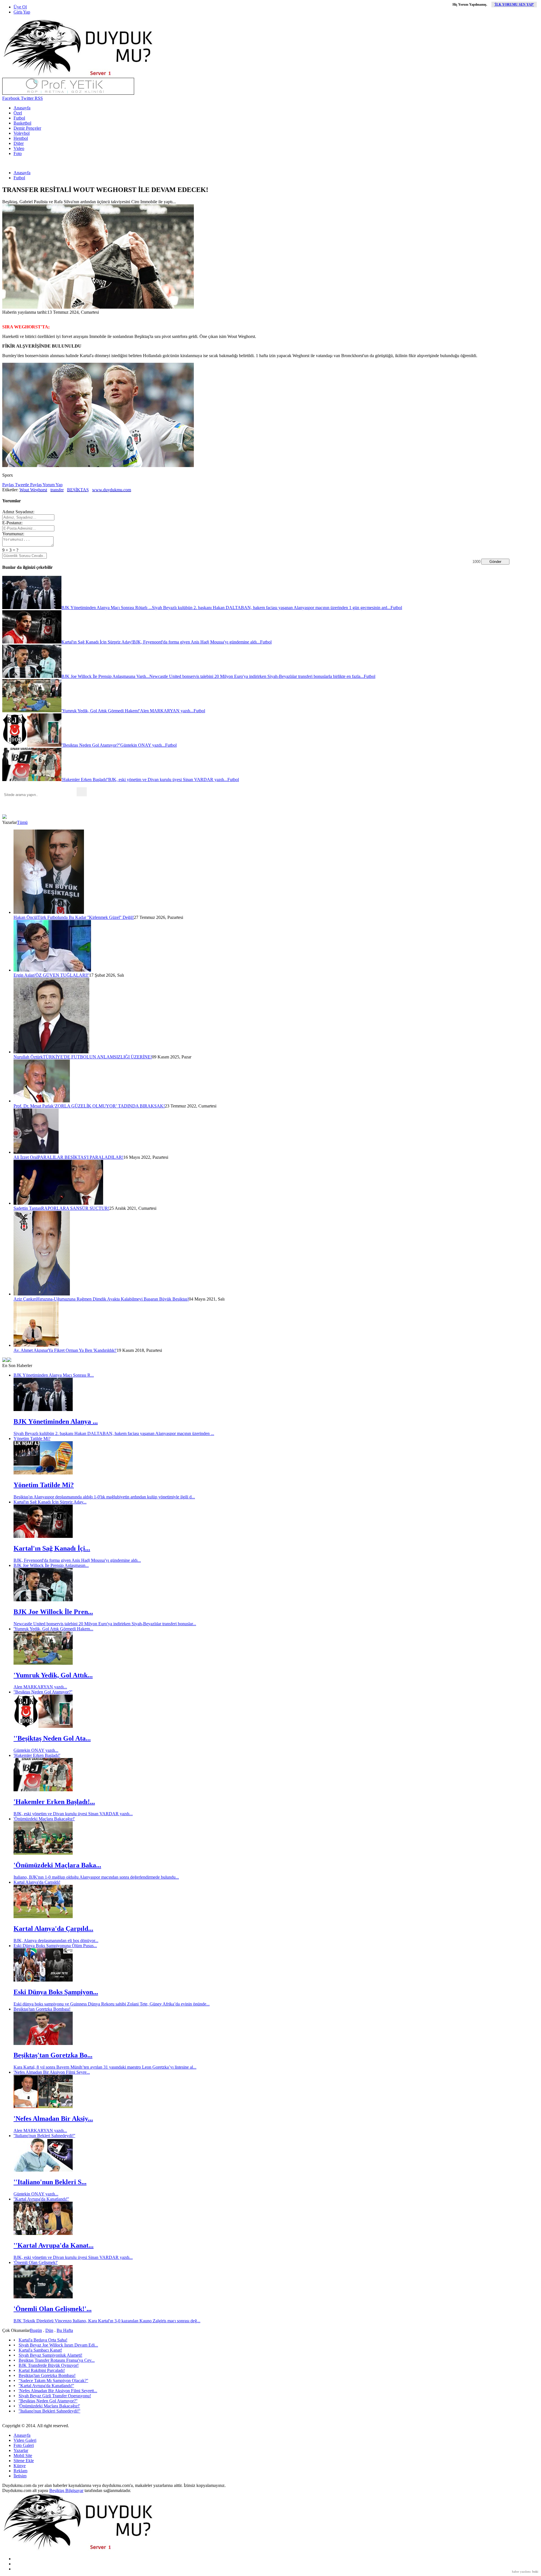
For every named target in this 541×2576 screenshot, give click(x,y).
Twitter (27, 98)
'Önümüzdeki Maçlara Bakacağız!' (44, 1819)
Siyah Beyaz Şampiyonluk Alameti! (50, 2355)
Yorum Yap (52, 485)
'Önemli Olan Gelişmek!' (36, 2262)
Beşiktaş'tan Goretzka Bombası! (42, 2009)
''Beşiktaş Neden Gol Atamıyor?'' (43, 1692)
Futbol (19, 118)
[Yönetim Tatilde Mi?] (43, 1473)
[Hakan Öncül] (49, 912)
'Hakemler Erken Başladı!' (37, 1755)
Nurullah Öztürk (28, 1057)
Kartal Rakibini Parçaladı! (42, 2370)
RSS (38, 98)
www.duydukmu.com (112, 490)
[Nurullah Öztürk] (51, 1052)
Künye (20, 2466)
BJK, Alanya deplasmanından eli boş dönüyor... (56, 1941)
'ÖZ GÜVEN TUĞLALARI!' (62, 975)
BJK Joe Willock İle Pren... (53, 1612)
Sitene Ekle (24, 2461)
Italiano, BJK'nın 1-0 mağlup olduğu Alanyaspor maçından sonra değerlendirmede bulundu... (96, 1877)
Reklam (20, 2471)
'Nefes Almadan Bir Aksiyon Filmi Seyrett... (58, 2391)
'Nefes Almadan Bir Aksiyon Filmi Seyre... (52, 2072)
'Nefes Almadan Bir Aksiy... (53, 2119)
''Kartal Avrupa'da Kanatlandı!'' (41, 2199)
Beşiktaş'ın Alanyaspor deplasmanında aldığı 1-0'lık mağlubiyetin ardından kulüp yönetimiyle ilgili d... (104, 1497)
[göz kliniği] (68, 93)
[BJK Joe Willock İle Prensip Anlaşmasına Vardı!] (43, 1600)
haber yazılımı (521, 2571)
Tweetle (21, 485)
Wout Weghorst (33, 490)
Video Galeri (25, 2440)
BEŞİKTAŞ (78, 490)
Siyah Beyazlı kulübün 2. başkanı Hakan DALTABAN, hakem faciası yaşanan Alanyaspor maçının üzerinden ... (114, 1433)
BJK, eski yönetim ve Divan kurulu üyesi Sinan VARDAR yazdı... (73, 1814)
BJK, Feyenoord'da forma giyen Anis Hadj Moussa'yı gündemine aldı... (77, 1560)
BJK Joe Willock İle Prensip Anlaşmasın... (51, 1565)
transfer (57, 490)
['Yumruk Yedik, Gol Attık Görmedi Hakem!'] (43, 1663)
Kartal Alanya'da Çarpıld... (53, 1929)
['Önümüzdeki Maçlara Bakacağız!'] (43, 1853)
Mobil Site (23, 2456)
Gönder (495, 562)
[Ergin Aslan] (52, 970)
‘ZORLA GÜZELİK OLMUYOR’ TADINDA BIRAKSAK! (109, 1106)
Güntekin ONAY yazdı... (36, 1750)
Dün (49, 2330)
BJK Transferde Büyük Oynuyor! (49, 2365)
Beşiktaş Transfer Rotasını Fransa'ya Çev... (57, 2360)
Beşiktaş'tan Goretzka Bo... (53, 2055)
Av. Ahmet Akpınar (31, 1350)
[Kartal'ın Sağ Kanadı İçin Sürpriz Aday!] (43, 1536)
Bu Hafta (65, 2330)
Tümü (22, 822)
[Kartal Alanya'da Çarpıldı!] (43, 1917)
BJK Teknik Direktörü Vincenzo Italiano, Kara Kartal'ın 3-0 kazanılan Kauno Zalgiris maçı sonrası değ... (107, 2321)
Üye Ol (20, 7)
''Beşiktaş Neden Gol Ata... (52, 1738)
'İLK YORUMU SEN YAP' (514, 5)
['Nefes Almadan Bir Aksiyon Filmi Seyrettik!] (43, 2107)
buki (535, 2571)
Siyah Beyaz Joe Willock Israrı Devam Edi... (58, 2345)
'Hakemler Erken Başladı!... (54, 1802)
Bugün (36, 2330)
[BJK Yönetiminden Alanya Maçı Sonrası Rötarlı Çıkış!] (43, 1409)
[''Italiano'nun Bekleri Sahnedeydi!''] (43, 2170)
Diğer (19, 143)
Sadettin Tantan (27, 1208)
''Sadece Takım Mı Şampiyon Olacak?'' (53, 2381)
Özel (18, 113)
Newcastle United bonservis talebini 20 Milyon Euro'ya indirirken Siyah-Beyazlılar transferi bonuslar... (105, 1624)
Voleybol (22, 133)
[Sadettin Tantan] (58, 1203)
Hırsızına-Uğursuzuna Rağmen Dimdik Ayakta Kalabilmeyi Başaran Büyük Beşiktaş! (113, 1299)
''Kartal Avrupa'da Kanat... (54, 2245)
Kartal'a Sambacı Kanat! (40, 2350)
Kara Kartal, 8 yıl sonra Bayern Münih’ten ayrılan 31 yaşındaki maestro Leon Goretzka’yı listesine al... (105, 2067)
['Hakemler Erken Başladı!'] (43, 1790)
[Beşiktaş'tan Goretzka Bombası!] (43, 2043)
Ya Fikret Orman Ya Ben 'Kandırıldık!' (82, 1350)
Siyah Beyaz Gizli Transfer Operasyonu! (55, 2396)
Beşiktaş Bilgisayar (66, 2490)
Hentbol (21, 138)
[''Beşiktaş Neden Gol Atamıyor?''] (43, 1726)
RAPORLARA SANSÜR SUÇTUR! (75, 1208)
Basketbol (22, 123)
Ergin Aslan (24, 975)
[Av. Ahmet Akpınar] (36, 1345)
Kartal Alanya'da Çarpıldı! (37, 1882)
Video (19, 148)
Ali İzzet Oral (26, 1157)
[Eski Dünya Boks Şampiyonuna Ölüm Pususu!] (43, 1980)
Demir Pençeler (27, 128)
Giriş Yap (22, 12)
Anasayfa (22, 108)
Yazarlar (21, 2450)
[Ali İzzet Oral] (36, 1152)
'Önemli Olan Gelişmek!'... (53, 2309)
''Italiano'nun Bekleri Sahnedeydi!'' (44, 2136)
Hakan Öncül (26, 917)
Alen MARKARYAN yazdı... (40, 1687)
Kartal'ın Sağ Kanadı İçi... (52, 1548)
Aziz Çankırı (25, 1299)
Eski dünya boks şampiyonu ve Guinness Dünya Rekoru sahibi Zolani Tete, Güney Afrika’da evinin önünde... (112, 2004)
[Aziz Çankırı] (42, 1294)
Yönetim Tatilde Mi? (32, 1439)
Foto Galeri (24, 2445)
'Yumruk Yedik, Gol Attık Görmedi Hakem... (53, 1629)
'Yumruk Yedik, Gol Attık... (53, 1675)
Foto (18, 153)
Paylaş (8, 485)
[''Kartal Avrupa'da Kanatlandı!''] (43, 2233)
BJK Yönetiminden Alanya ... (56, 1421)
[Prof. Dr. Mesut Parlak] (42, 1101)
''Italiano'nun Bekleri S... (50, 2182)
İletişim (20, 2476)
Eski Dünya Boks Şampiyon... (56, 1992)
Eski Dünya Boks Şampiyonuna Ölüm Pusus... (55, 1946)
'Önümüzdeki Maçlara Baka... (57, 1865)
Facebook (11, 98)
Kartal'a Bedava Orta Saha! (43, 2340)
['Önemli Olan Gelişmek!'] (43, 2297)
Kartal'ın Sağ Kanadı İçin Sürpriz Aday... (50, 1502)
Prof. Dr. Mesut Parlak (34, 1106)
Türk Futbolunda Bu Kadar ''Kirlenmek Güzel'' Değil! (86, 917)
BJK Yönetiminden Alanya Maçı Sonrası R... (54, 1375)
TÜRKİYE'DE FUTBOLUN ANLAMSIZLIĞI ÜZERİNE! (97, 1057)
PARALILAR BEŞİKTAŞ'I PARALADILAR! (81, 1157)
